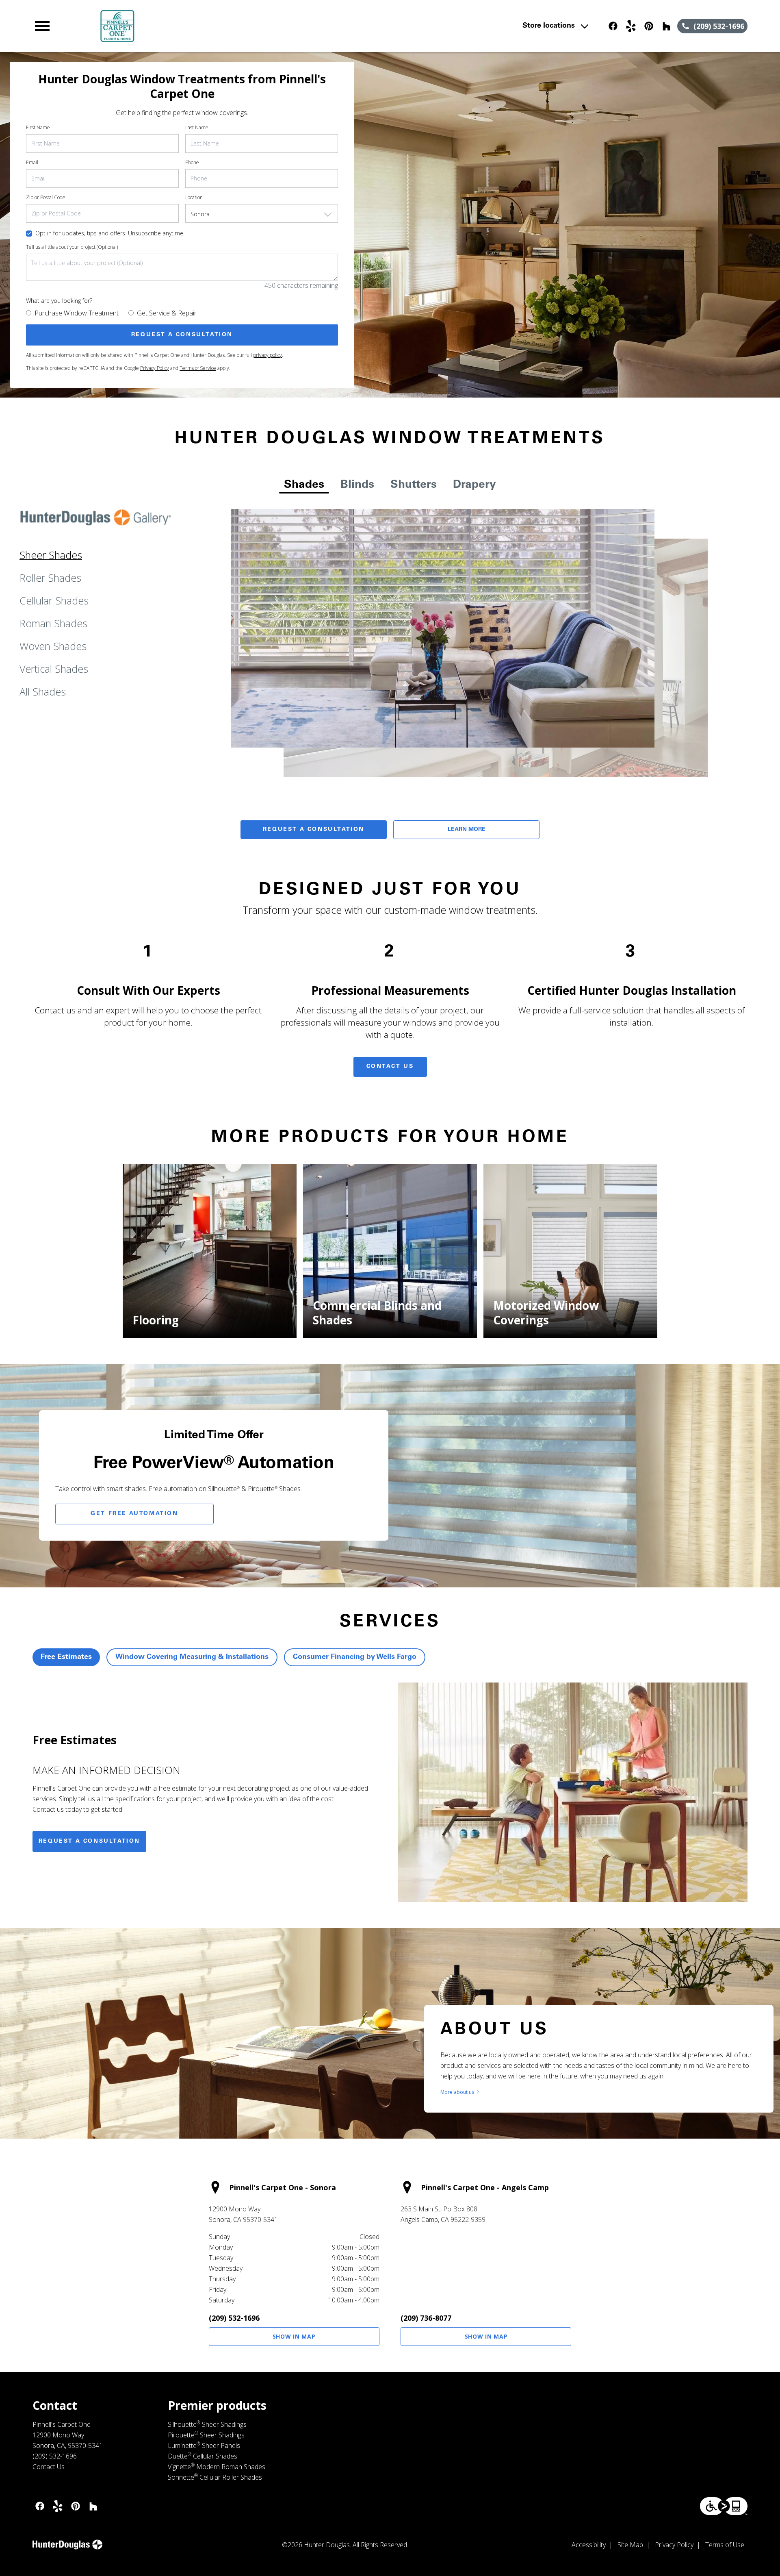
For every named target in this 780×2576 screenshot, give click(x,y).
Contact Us (390, 1067)
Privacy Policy (155, 368)
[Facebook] (613, 26)
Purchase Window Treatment (77, 313)
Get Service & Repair (167, 313)
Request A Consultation (314, 830)
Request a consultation (89, 1841)
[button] (42, 26)
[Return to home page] (200, 26)
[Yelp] (631, 26)
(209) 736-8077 (426, 2318)
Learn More (467, 830)
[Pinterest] (649, 26)
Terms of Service (198, 368)
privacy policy (268, 355)
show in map (294, 2336)
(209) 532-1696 (234, 2318)
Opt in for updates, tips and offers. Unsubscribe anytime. (110, 233)
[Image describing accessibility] (724, 2506)
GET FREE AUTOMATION (134, 1514)
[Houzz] (667, 26)
